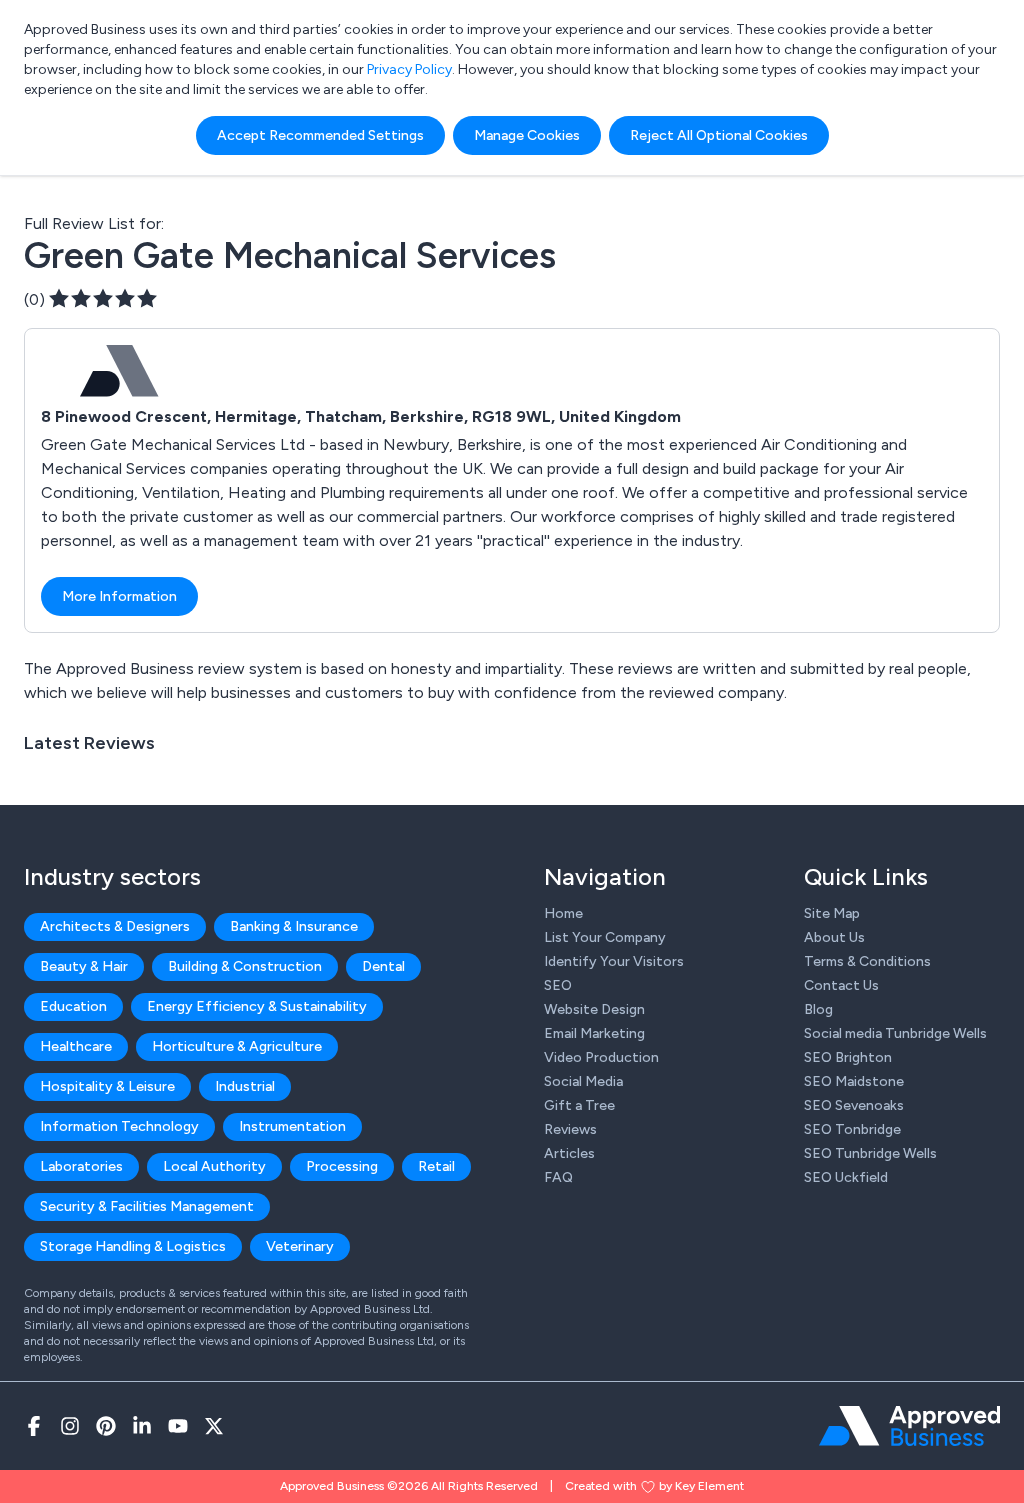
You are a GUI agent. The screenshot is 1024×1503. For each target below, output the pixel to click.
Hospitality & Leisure (107, 1086)
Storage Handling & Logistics (133, 1246)
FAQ (558, 1177)
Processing (342, 1166)
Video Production (601, 1057)
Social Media (583, 1081)
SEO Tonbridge (852, 1129)
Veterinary (300, 1246)
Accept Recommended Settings (320, 135)
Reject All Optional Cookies (719, 135)
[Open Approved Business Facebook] (34, 1426)
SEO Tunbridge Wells (870, 1153)
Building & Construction (245, 966)
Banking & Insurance (294, 926)
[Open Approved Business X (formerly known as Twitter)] (214, 1426)
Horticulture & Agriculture (237, 1046)
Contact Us (841, 985)
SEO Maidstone (854, 1081)
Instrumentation (292, 1126)
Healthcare (76, 1046)
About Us (834, 937)
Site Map (832, 913)
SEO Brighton (848, 1057)
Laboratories (81, 1166)
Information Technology (119, 1126)
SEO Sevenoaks (854, 1105)
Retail (436, 1166)
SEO (558, 985)
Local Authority (214, 1166)
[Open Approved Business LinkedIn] (142, 1426)
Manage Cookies (527, 135)
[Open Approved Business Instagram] (70, 1426)
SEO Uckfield (846, 1177)
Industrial (245, 1086)
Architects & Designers (115, 926)
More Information (119, 596)
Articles (569, 1153)
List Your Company (605, 937)
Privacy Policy (409, 69)
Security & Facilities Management (147, 1206)
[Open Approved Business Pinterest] (106, 1426)
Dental (383, 966)
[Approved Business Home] (909, 1426)
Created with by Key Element (654, 1486)
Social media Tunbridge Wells (895, 1033)
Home (563, 913)
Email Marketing (594, 1033)
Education (73, 1006)
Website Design (594, 1009)
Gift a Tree (579, 1105)
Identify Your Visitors (614, 961)
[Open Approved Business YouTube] (178, 1426)
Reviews (570, 1129)
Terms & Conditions (867, 961)
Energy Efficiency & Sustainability (257, 1006)
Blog (818, 1009)
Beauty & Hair (84, 966)
